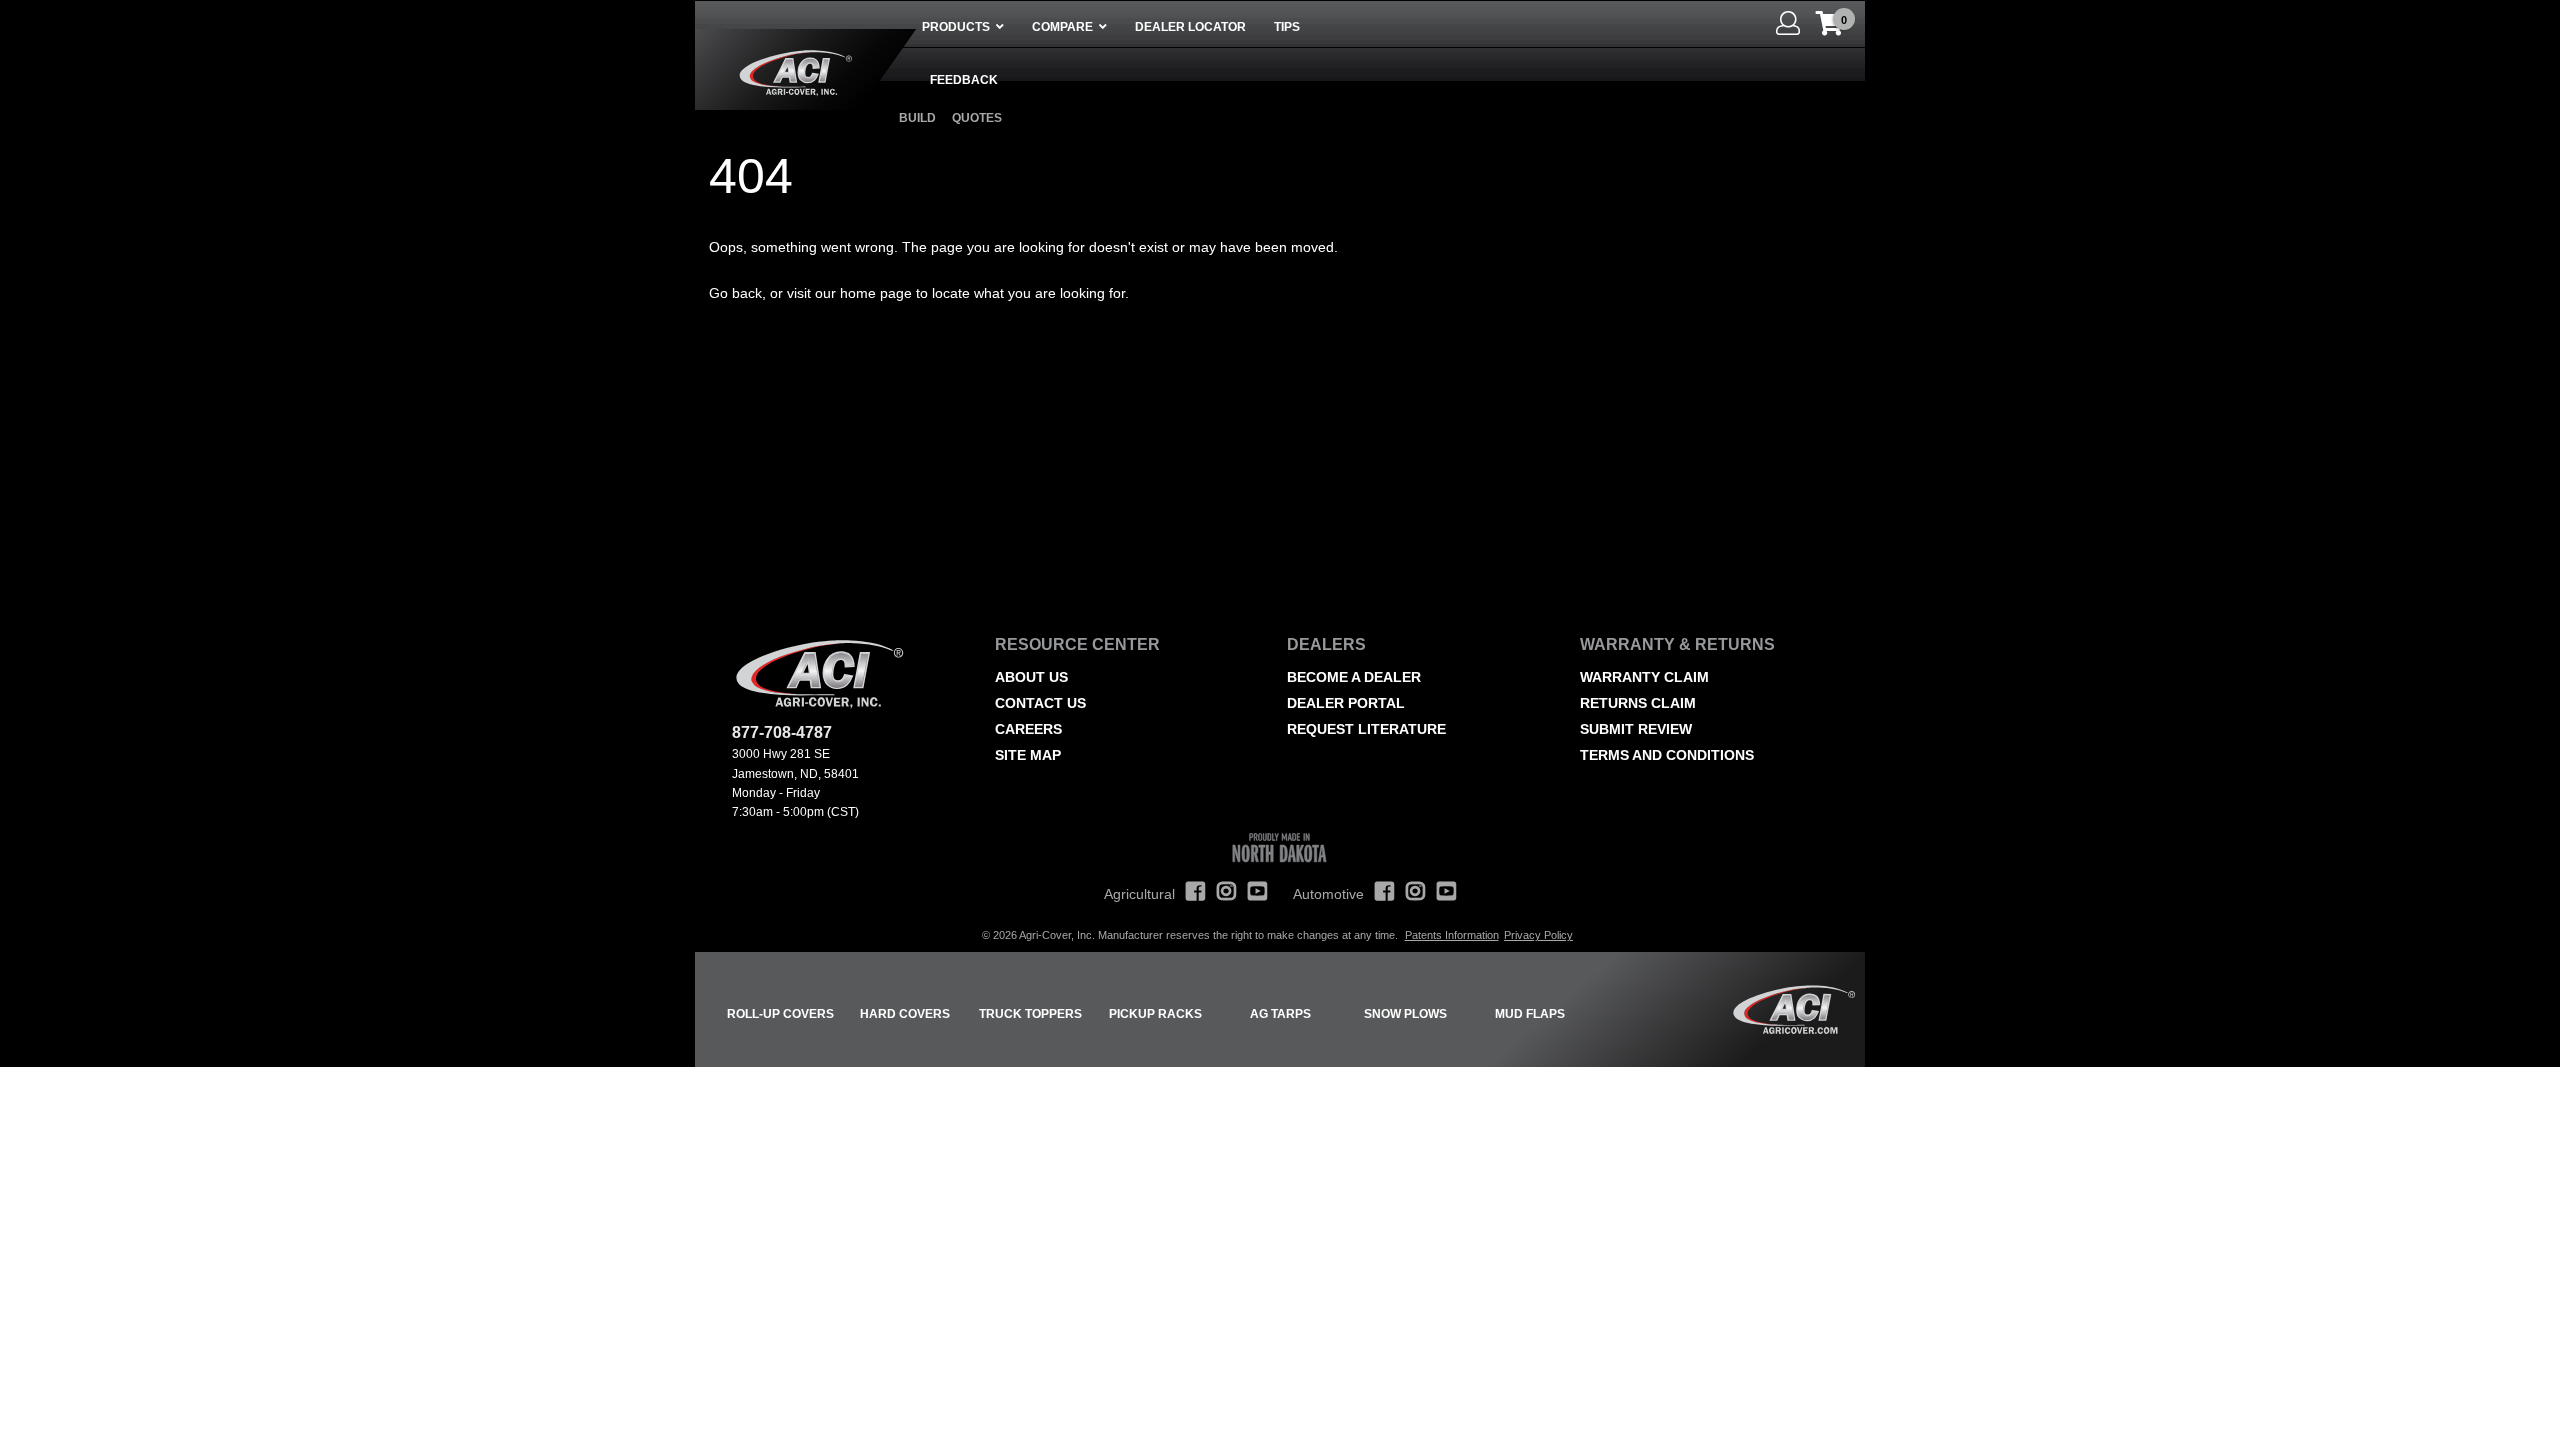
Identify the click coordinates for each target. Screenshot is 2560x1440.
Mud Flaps (1530, 1014)
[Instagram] (1226, 901)
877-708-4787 (782, 732)
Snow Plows (1405, 1014)
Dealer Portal (1346, 703)
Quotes (977, 118)
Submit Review (1636, 729)
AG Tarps (1280, 1014)
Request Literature (1366, 729)
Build (917, 118)
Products (956, 27)
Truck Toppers (1030, 1014)
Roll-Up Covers (780, 1014)
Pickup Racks (1155, 1014)
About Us (1031, 677)
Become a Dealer (1354, 677)
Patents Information (1452, 935)
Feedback (964, 80)
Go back (735, 293)
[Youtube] (1257, 901)
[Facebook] (1195, 901)
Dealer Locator (1190, 27)
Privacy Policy (1538, 935)
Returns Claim (1638, 703)
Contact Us (1040, 703)
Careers (1028, 729)
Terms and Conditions (1667, 755)
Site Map (1028, 755)
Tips (1287, 27)
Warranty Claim (1644, 677)
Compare (1062, 27)
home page (876, 293)
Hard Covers (905, 1014)
